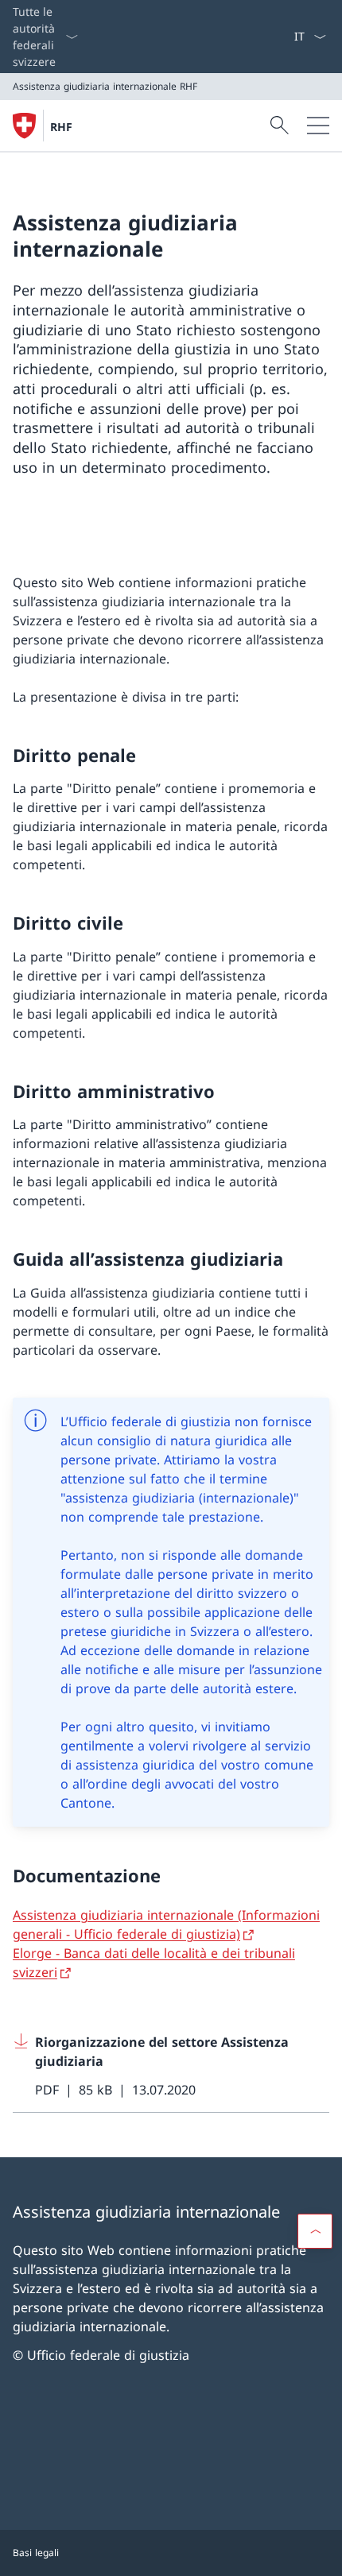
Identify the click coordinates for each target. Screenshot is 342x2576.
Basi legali (36, 2553)
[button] (315, 2231)
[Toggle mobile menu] (318, 126)
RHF (61, 127)
